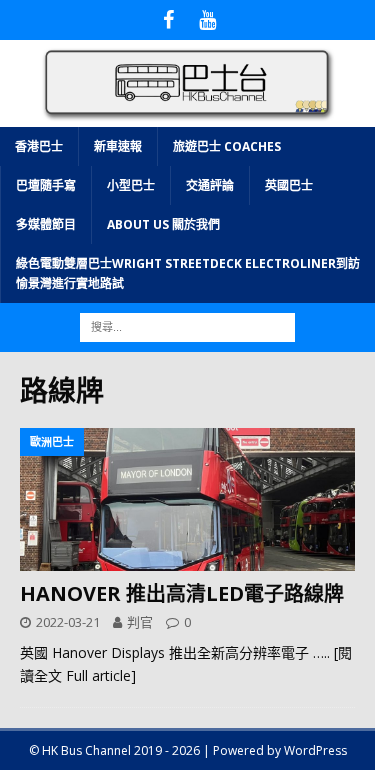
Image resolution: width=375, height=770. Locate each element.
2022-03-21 (68, 622)
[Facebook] (168, 20)
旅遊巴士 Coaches (227, 146)
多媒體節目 (46, 224)
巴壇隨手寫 (46, 185)
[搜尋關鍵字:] (187, 325)
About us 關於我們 (163, 224)
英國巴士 (289, 185)
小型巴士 (131, 185)
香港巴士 (39, 146)
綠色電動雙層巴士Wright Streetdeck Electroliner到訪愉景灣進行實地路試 (188, 273)
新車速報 (118, 146)
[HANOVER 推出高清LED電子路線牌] (187, 499)
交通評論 (210, 185)
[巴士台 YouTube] (207, 20)
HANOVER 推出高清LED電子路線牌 (182, 593)
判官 (140, 622)
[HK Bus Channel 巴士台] (187, 114)
